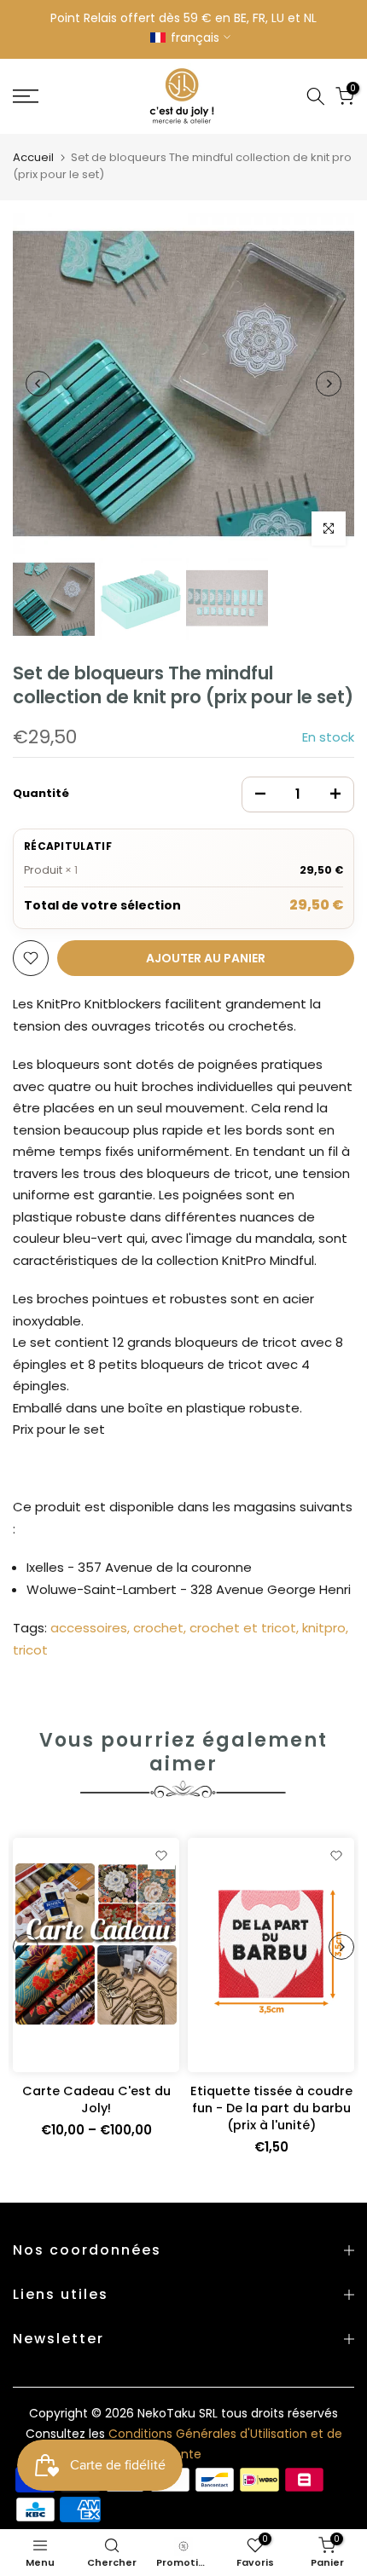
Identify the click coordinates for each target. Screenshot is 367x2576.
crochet (158, 1628)
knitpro (324, 1628)
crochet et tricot (243, 1628)
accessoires (89, 1628)
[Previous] (38, 384)
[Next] (329, 384)
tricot (30, 1650)
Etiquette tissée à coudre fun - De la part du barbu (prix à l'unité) (271, 2108)
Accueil (33, 157)
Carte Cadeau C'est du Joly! (96, 2099)
